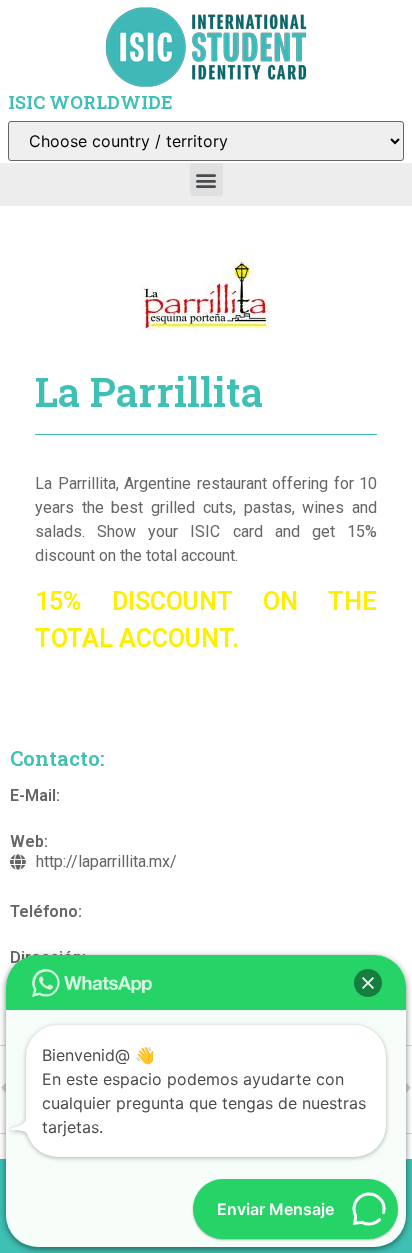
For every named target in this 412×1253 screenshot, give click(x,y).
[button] (206, 179)
